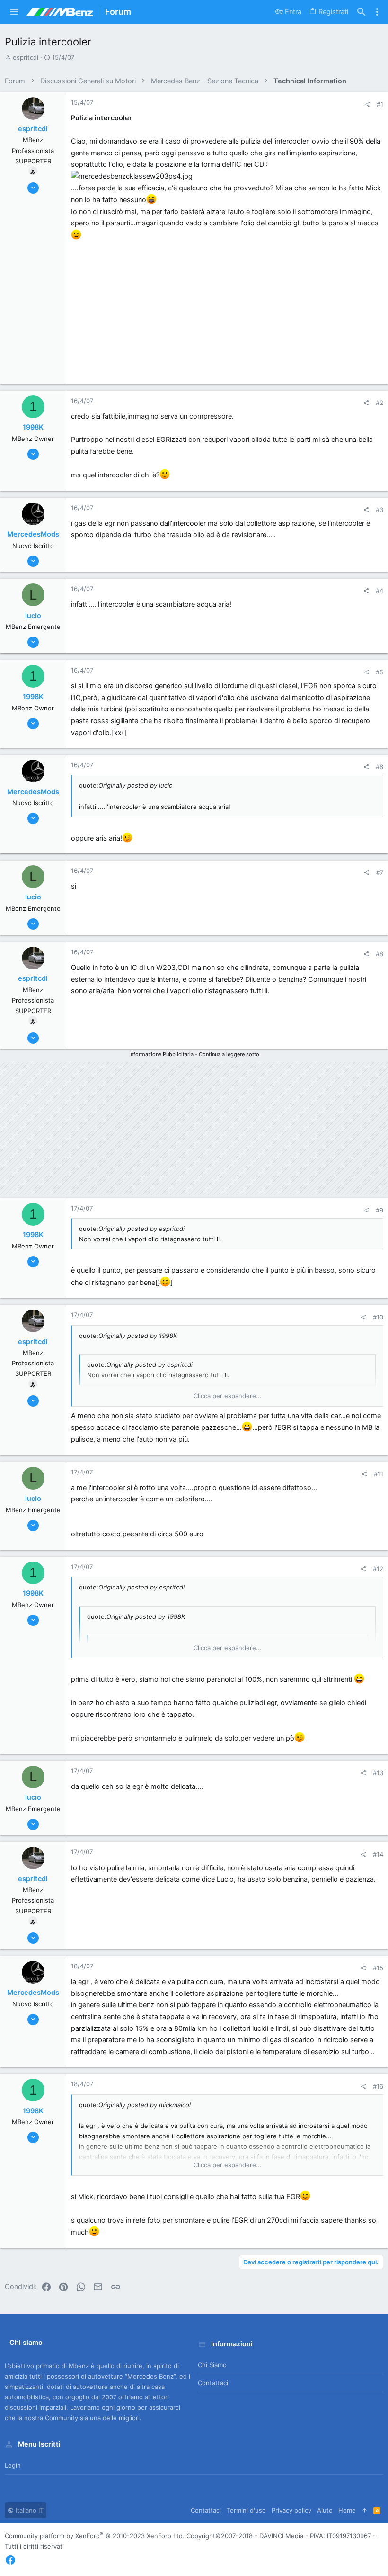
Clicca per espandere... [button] (228, 1396)
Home (347, 2510)
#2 (379, 403)
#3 (379, 510)
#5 (379, 672)
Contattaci (213, 2383)
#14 (378, 1854)
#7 (380, 872)
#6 (379, 767)
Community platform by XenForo (95, 2536)
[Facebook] (10, 2560)
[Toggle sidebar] (377, 12)
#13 (378, 1773)
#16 (378, 2086)
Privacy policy (291, 2510)
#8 (379, 954)
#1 (380, 104)
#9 (379, 1210)
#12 (378, 1569)
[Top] (365, 2510)
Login (13, 2465)
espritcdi (26, 57)
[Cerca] (362, 12)
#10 (378, 1317)
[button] (14, 12)
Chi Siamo (212, 2365)
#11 (379, 1474)
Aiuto (325, 2510)
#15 (378, 1968)
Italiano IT (29, 2510)
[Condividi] (367, 104)
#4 (379, 591)
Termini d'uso (246, 2510)
